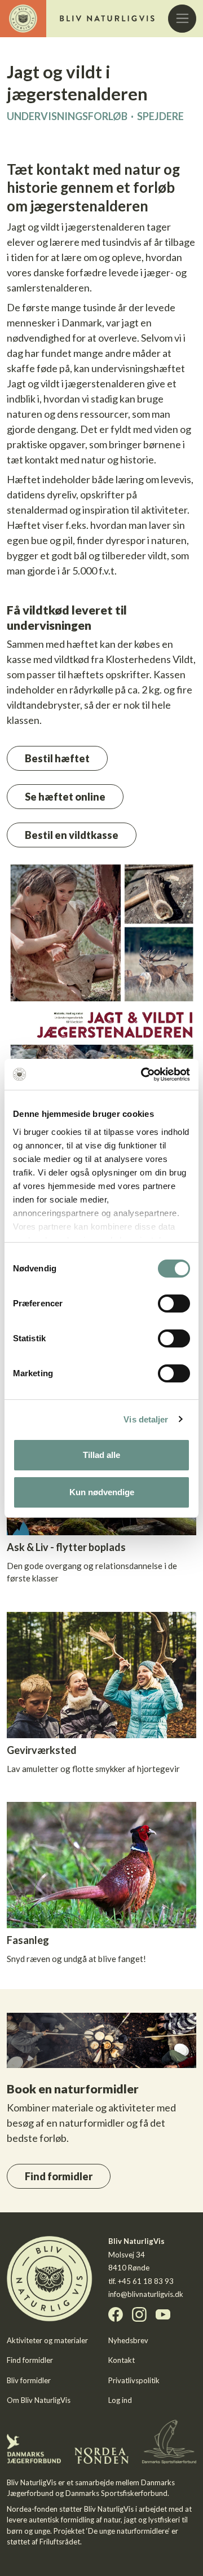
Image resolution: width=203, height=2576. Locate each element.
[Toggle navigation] (182, 19)
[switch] (174, 1304)
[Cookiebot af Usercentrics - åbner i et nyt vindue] (143, 1075)
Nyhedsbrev (128, 2340)
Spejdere (160, 116)
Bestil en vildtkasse (72, 835)
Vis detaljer (146, 1419)
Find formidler (59, 2176)
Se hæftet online (65, 797)
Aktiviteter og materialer (47, 2340)
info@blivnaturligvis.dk (146, 2294)
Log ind (120, 2400)
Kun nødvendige (102, 1492)
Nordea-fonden (32, 2509)
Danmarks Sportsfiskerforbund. (117, 2493)
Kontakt (122, 2360)
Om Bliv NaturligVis (39, 2400)
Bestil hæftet (57, 758)
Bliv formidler (29, 2380)
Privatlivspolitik (134, 2380)
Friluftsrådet (60, 2542)
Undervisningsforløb (67, 116)
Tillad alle (101, 1455)
